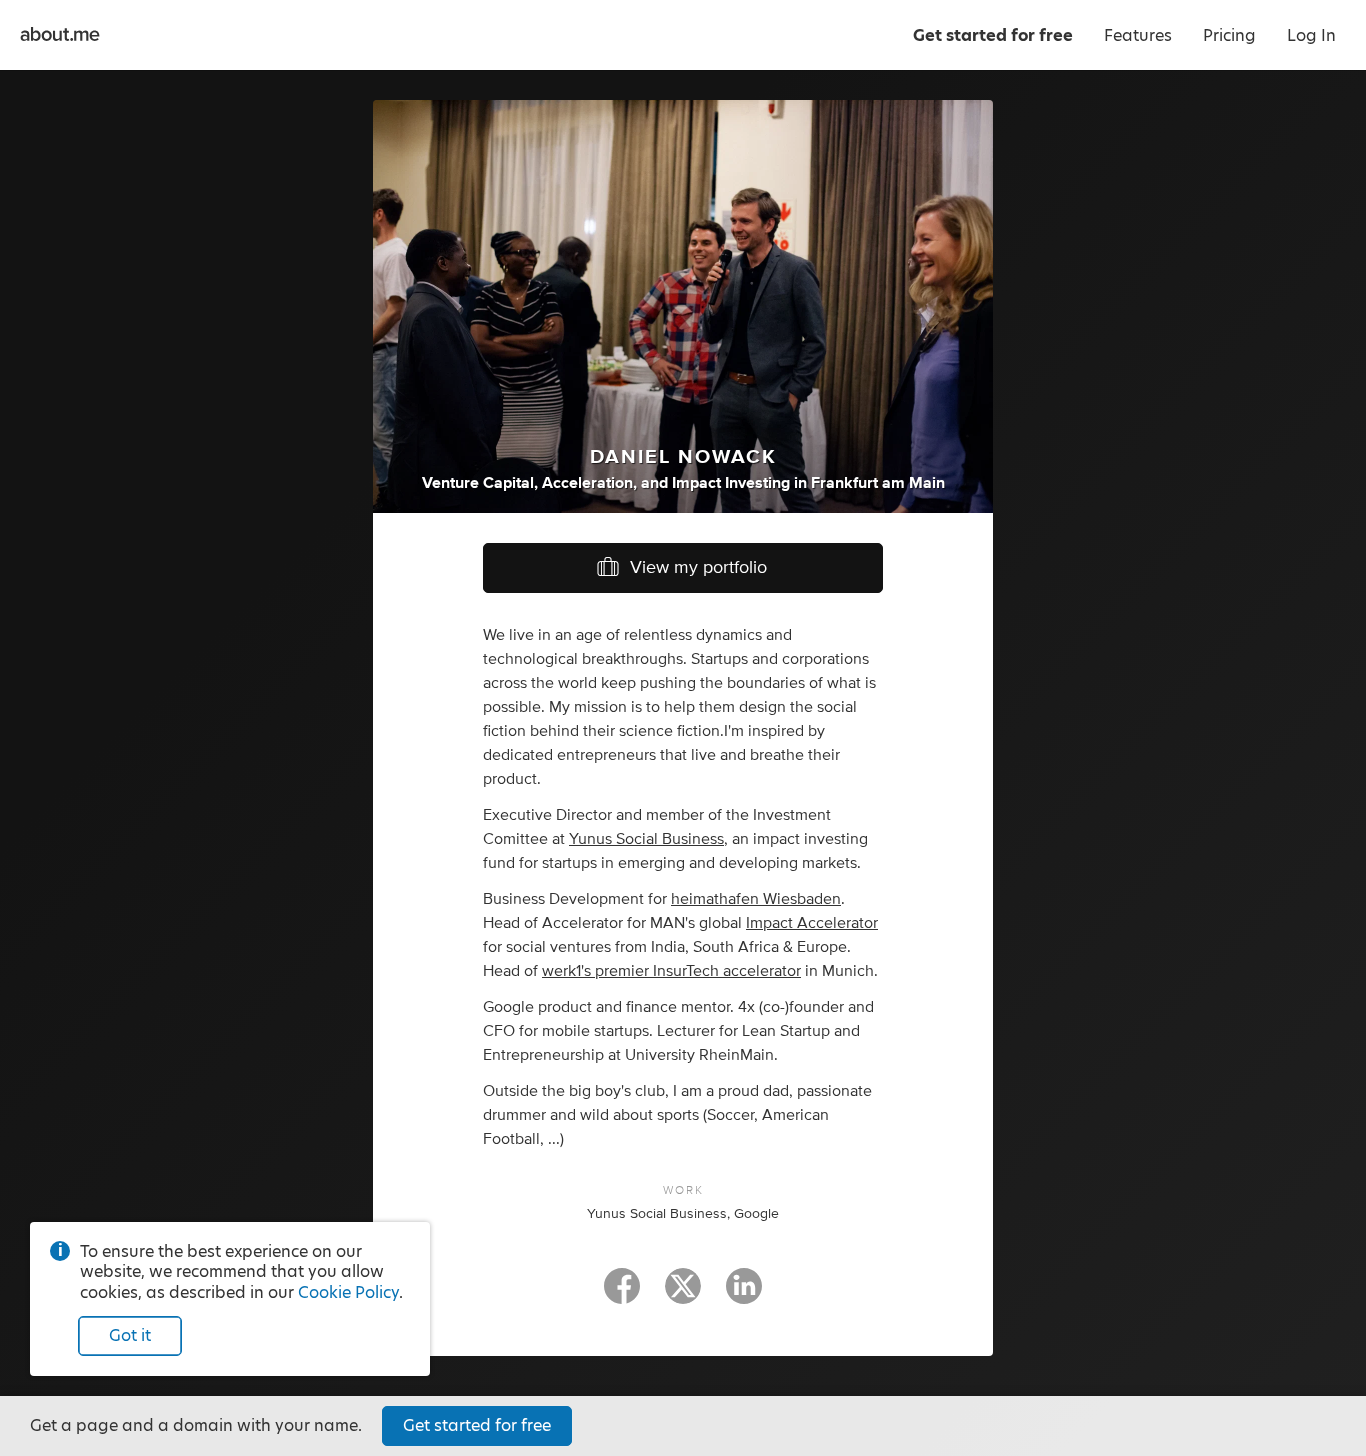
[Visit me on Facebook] (622, 1295)
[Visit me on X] (683, 1295)
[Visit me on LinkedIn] (744, 1295)
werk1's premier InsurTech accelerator (671, 971)
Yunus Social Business (646, 839)
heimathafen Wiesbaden (756, 899)
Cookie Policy (348, 1292)
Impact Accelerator (812, 923)
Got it (130, 1335)
